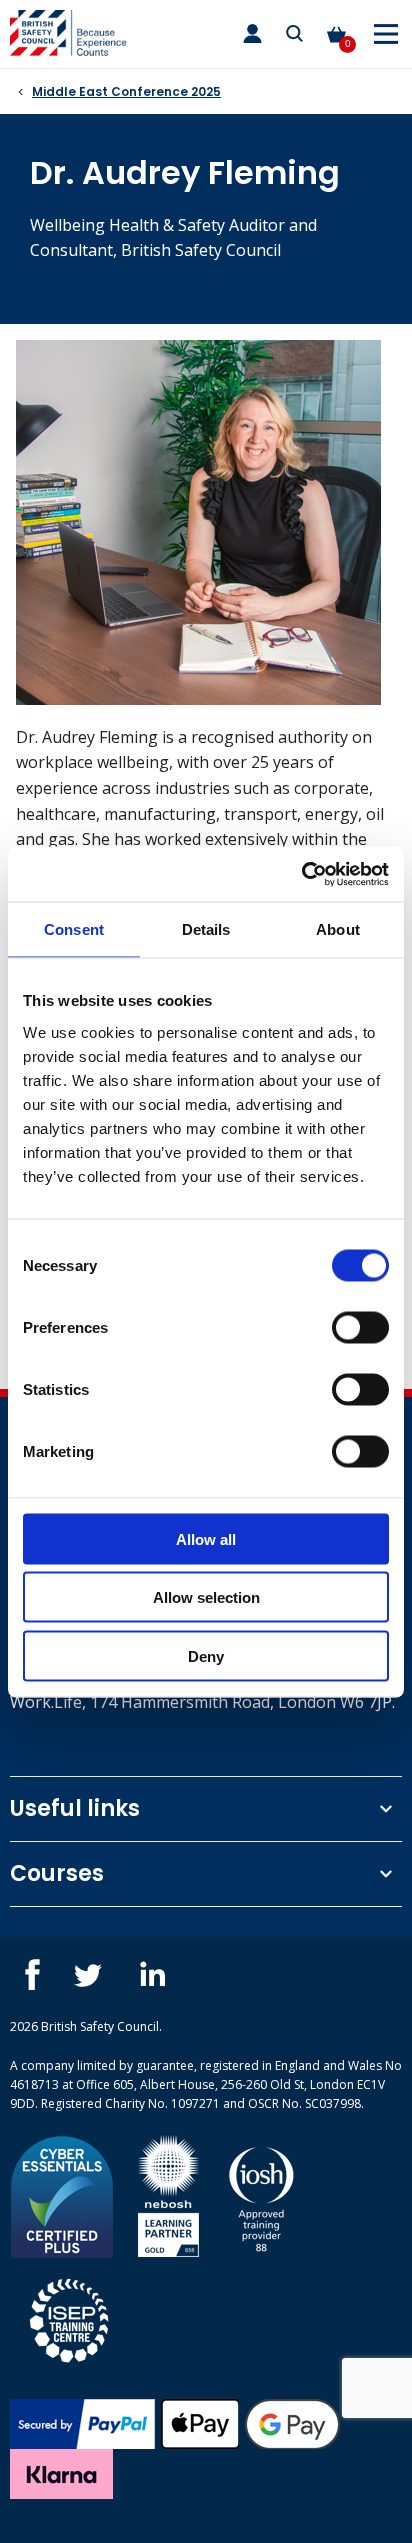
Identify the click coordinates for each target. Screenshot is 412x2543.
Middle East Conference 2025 (126, 91)
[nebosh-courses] (168, 2194)
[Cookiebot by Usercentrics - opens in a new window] (301, 874)
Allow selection (206, 1597)
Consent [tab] (74, 929)
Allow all (206, 1538)
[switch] (360, 1327)
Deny (206, 1655)
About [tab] (338, 929)
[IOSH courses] (261, 2194)
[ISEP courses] (70, 2317)
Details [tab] (206, 929)
